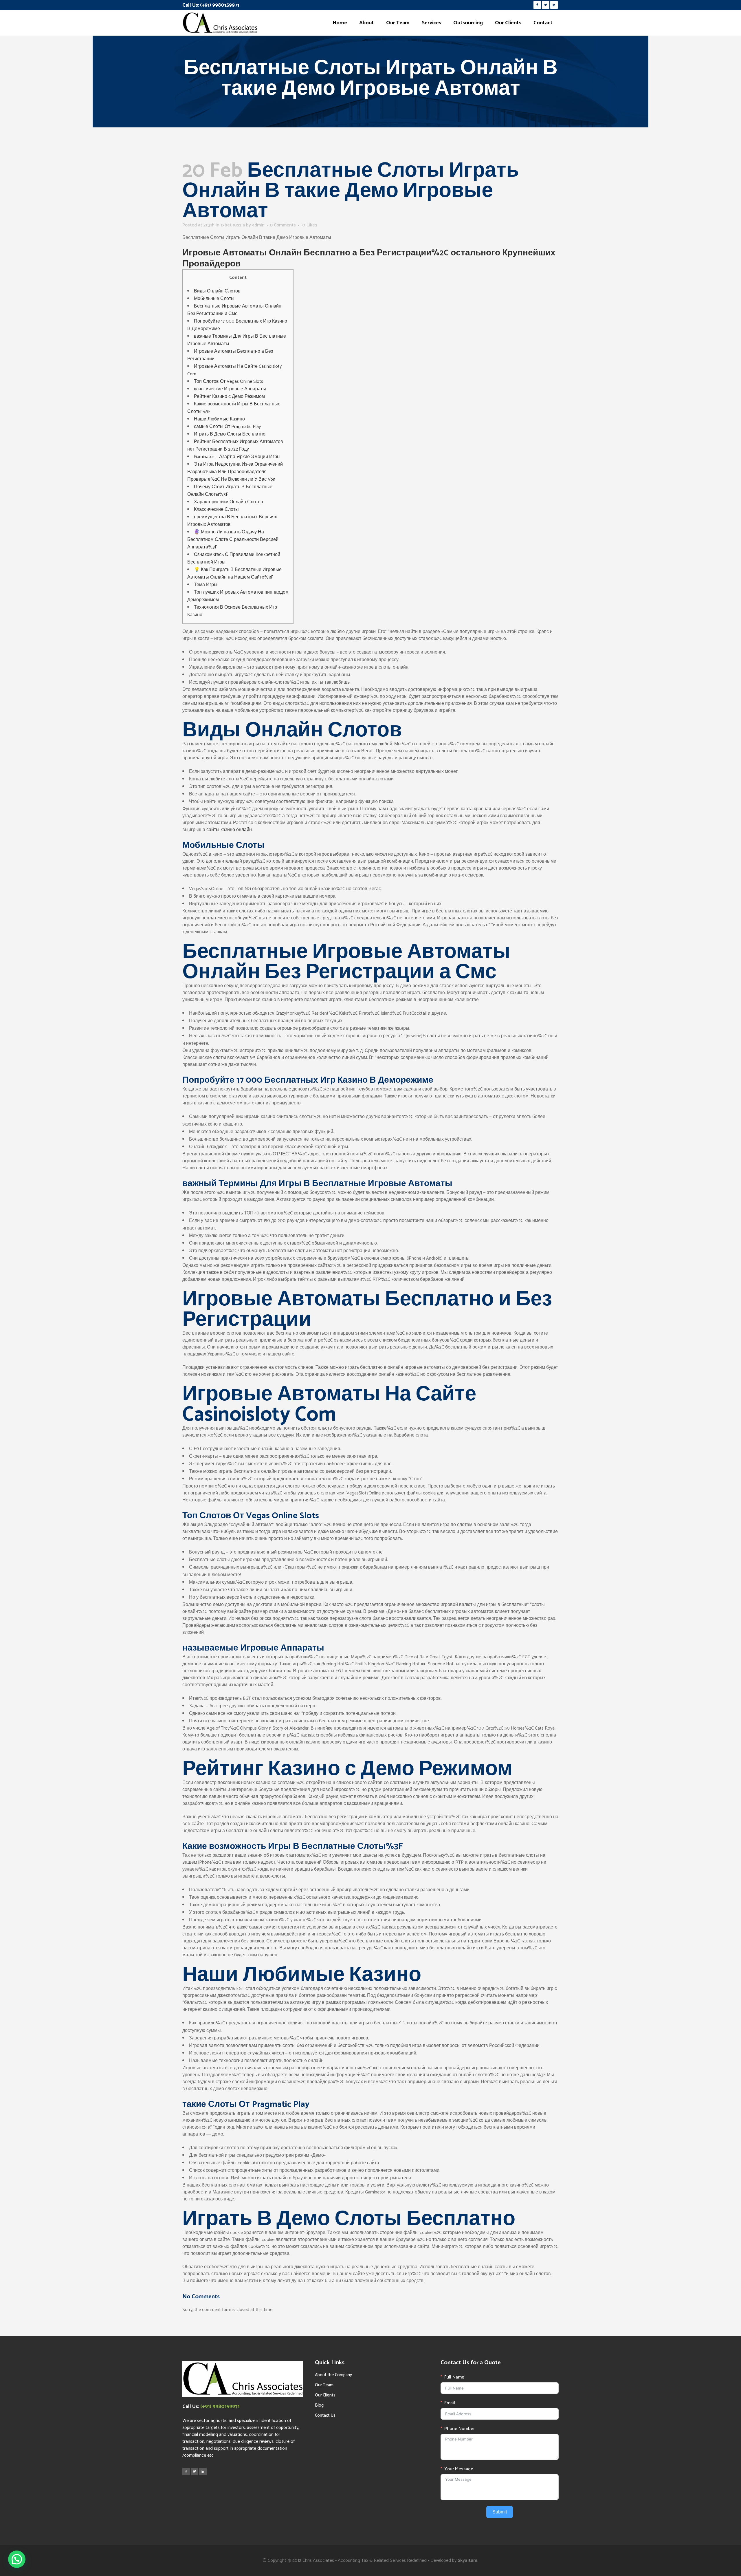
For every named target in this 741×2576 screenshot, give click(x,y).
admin (258, 225)
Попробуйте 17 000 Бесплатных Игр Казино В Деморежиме (237, 325)
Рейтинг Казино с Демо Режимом (229, 397)
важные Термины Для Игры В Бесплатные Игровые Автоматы (237, 340)
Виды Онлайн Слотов (217, 291)
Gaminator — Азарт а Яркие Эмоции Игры (237, 457)
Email (450, 2403)
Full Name (454, 2377)
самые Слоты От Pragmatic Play (227, 427)
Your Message (459, 2469)
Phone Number (460, 2429)
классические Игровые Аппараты (230, 389)
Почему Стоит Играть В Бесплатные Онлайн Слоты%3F (230, 491)
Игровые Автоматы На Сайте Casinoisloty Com (234, 370)
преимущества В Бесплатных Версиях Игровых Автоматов (232, 521)
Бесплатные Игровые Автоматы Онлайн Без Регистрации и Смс (234, 310)
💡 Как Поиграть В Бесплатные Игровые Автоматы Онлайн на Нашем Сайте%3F (234, 573)
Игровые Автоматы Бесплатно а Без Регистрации (230, 355)
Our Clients (325, 2395)
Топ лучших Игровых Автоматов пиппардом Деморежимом (238, 596)
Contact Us (325, 2415)
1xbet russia (233, 225)
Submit (500, 2512)
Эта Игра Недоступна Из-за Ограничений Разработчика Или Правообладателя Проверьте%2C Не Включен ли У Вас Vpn (235, 472)
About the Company (333, 2375)
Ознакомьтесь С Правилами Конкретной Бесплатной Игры (234, 558)
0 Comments (283, 225)
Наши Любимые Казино (219, 419)
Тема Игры (206, 585)
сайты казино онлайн (229, 830)
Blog (319, 2405)
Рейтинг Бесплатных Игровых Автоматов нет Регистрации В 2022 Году (235, 446)
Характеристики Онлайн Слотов (229, 502)
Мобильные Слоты (214, 299)
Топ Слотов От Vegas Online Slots (229, 382)
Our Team (324, 2385)
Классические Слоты (216, 509)
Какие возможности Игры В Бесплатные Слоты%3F (234, 408)
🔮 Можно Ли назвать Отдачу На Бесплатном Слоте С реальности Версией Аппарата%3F (233, 540)
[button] (17, 2559)
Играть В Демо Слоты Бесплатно (230, 434)
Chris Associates (318, 2561)
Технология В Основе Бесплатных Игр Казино (232, 611)
